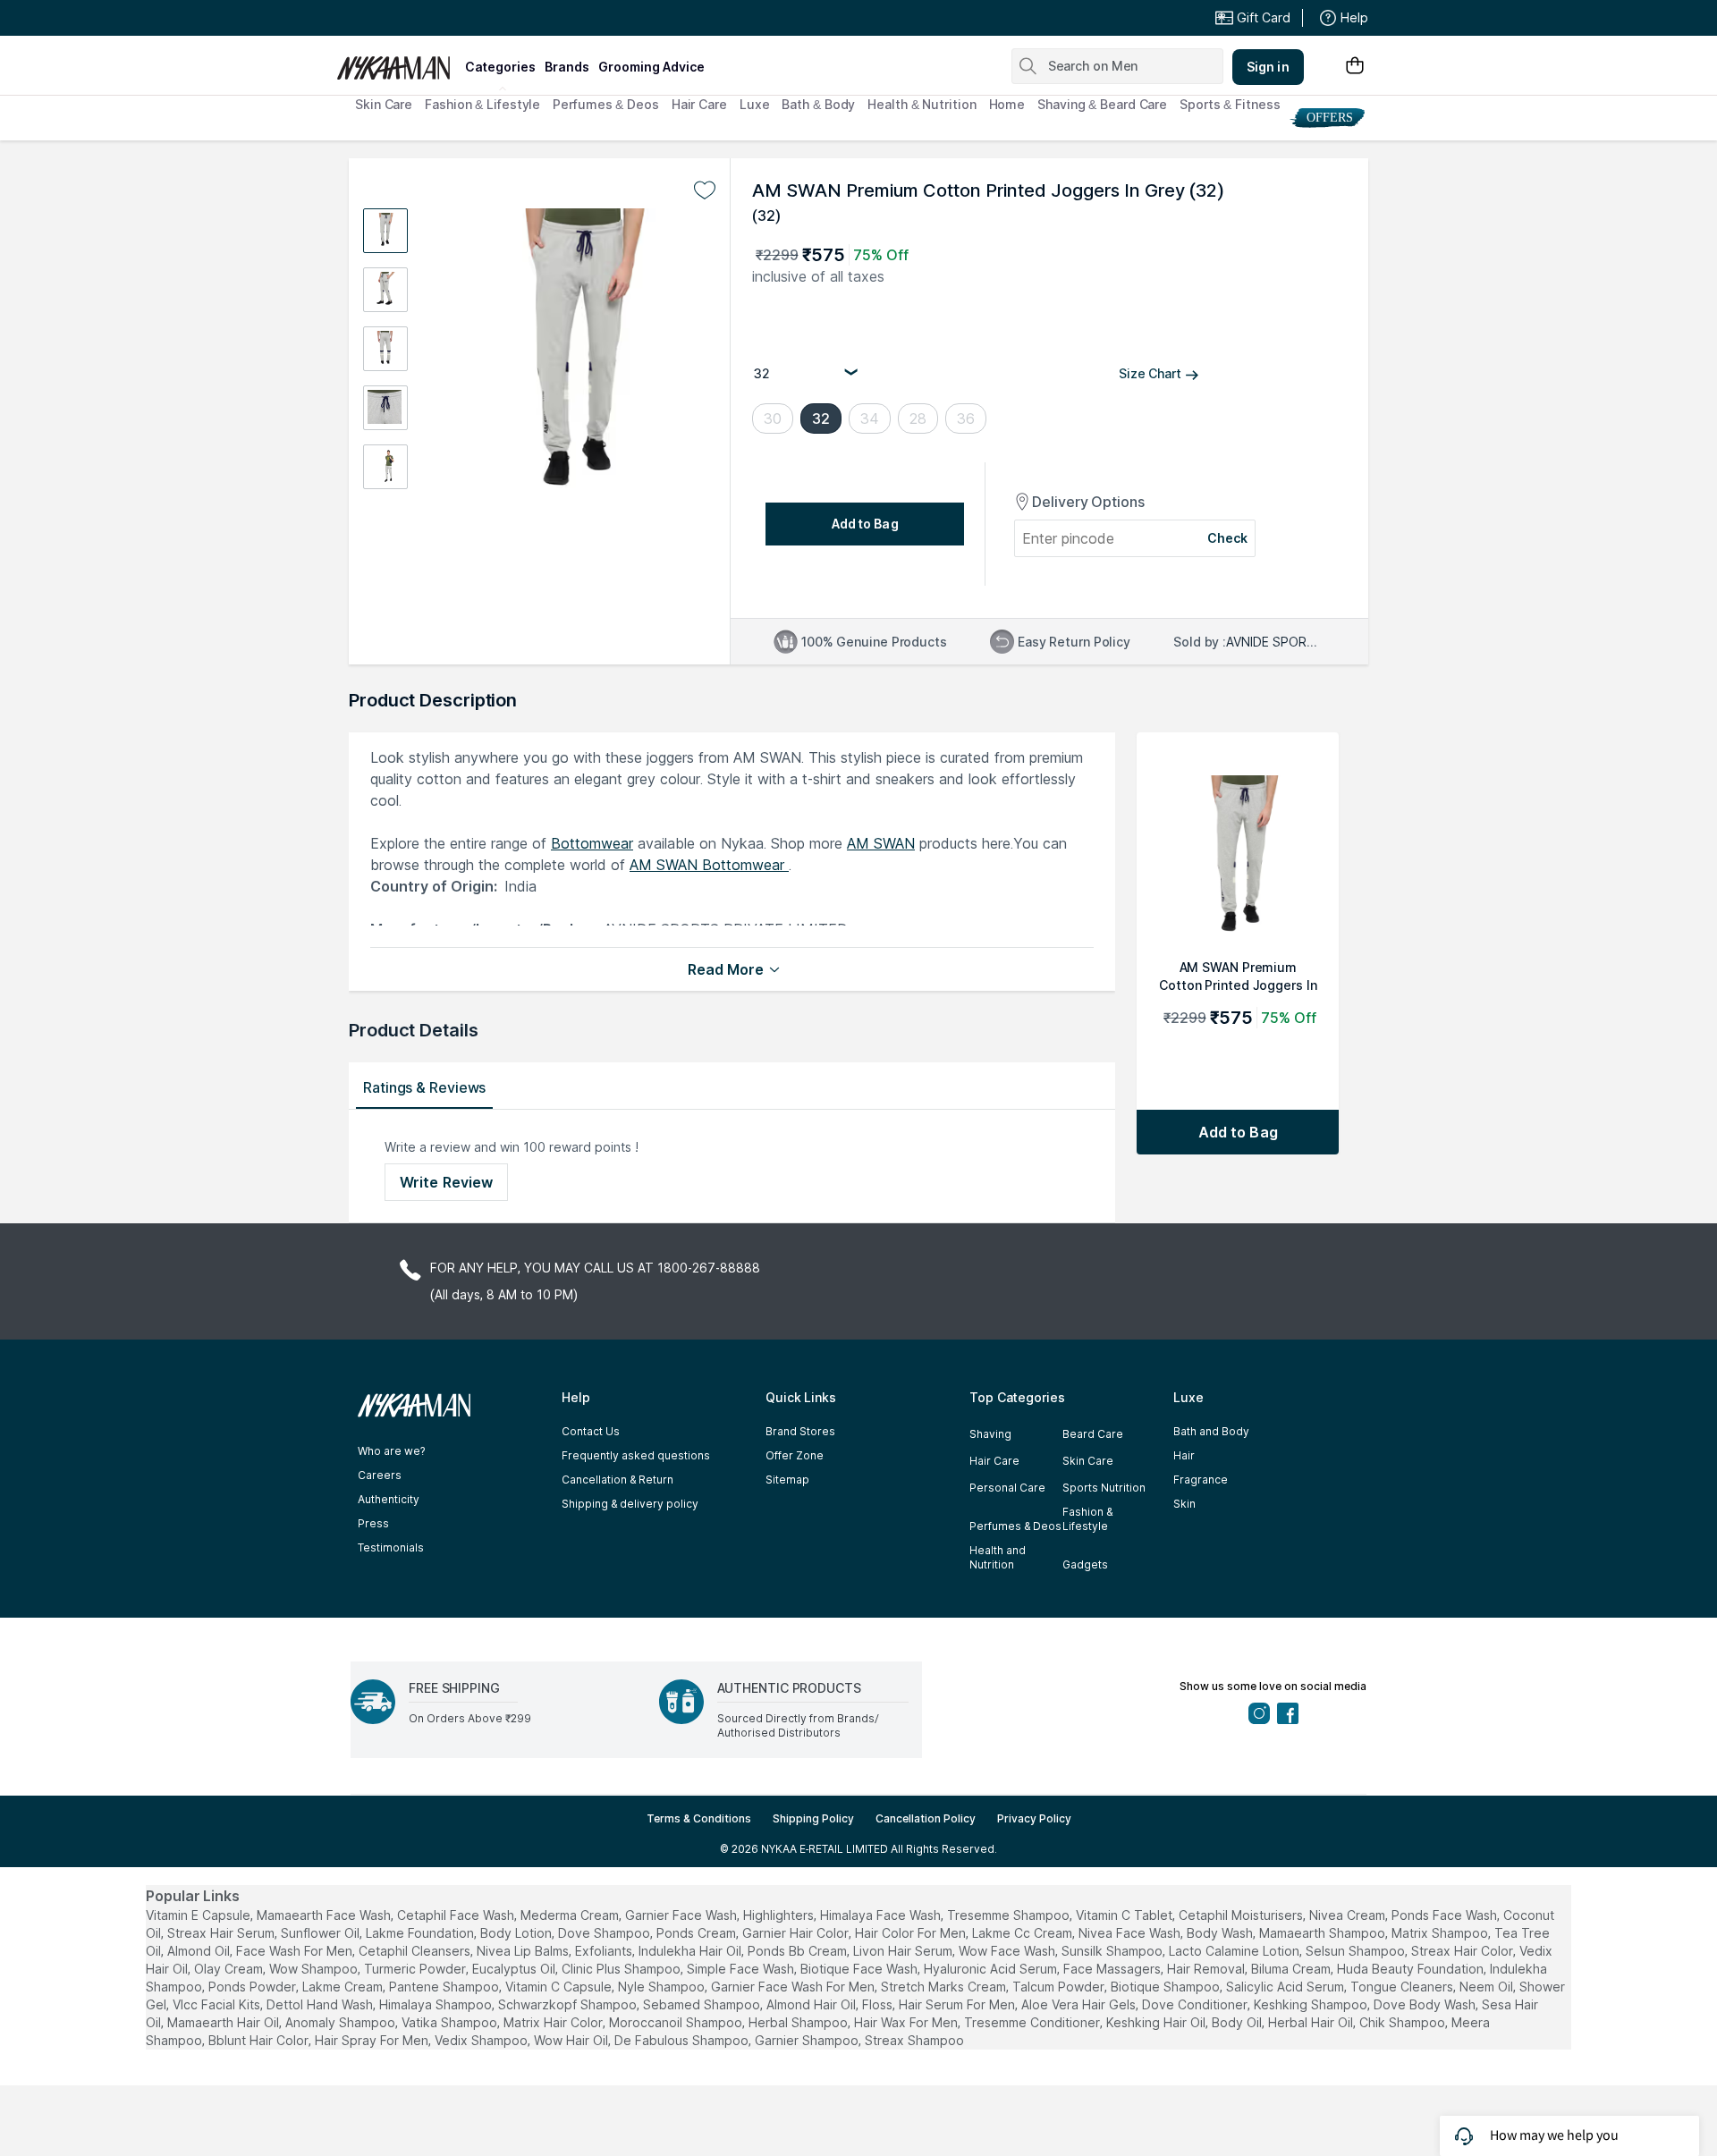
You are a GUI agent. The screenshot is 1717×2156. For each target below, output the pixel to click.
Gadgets (1085, 1564)
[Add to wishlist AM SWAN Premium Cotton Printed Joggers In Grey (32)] (705, 190)
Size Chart (1150, 373)
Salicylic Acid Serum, (1286, 1987)
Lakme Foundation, (421, 1933)
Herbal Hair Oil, (1312, 2022)
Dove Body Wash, (1426, 2004)
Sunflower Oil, (321, 1933)
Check (1228, 538)
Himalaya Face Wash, (882, 1915)
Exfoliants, (605, 1951)
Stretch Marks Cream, (945, 1987)
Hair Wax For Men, (907, 2022)
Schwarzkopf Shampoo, (569, 2004)
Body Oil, (1238, 2022)
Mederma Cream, (571, 1915)
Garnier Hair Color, (797, 1933)
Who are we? (391, 1451)
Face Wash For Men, (296, 1951)
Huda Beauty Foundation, (1412, 1969)
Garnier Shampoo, (808, 2040)
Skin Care (384, 104)
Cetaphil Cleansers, (416, 1951)
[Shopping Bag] (1355, 67)
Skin (1184, 1504)
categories (500, 67)
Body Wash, (1221, 1933)
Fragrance (1201, 1480)
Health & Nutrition (922, 104)
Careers (380, 1475)
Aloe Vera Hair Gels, (1080, 2004)
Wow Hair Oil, (572, 2040)
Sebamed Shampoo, (703, 2004)
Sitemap (787, 1480)
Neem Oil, (1488, 1987)
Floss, (879, 2004)
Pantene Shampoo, (445, 1987)
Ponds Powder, (254, 1987)
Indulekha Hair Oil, (691, 1951)
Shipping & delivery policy (630, 1504)
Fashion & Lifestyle (482, 104)
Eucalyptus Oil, (515, 1969)
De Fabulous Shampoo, (683, 2040)
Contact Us (591, 1431)
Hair (1184, 1455)
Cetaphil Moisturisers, (1242, 1915)
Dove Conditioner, (1196, 2004)
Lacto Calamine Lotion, (1235, 1951)
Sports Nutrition (1104, 1488)
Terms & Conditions (699, 1818)
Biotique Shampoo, (1167, 1987)
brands (567, 67)
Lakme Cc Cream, (1023, 1933)
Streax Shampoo (914, 2040)
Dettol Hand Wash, (321, 2004)
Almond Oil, (200, 1951)
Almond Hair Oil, (812, 2004)
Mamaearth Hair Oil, (224, 2022)
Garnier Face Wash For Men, (794, 1987)
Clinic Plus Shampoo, (622, 1969)
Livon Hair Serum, (904, 1951)
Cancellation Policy (926, 1818)
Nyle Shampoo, (663, 1987)
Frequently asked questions (636, 1455)
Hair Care (699, 104)
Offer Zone (795, 1455)
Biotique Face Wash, (860, 1969)
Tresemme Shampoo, (1010, 1915)
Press (373, 1523)
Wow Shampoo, (315, 1969)
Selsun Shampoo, (1357, 1951)
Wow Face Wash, (1008, 1951)
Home (1007, 104)
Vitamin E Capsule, (199, 1915)
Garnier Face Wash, (682, 1915)
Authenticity (389, 1499)
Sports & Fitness (1230, 104)
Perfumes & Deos (606, 104)
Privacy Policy (1034, 1818)
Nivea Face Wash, (1131, 1933)
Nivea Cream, (1349, 1915)
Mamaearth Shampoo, (1324, 1933)
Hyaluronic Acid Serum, (992, 1969)
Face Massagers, (1113, 1969)
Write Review (446, 1182)
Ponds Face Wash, (1446, 1915)
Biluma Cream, (1292, 1969)
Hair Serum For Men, (958, 2004)
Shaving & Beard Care (1102, 104)
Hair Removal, (1207, 1969)
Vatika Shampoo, (451, 2022)
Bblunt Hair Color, (260, 2040)
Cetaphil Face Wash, (457, 1915)
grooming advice (651, 67)
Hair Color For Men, (912, 1933)
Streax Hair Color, (1463, 1951)
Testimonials (391, 1547)
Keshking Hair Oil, (1157, 2022)
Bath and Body (1211, 1431)
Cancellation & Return (617, 1480)
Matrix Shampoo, (1441, 1933)
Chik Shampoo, (1404, 2022)
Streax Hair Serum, (222, 1933)
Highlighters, (780, 1915)
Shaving (990, 1434)
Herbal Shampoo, (799, 2022)
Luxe (755, 104)
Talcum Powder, (1060, 1987)
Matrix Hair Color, (554, 2022)
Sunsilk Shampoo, (1113, 1951)
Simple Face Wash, (742, 1969)
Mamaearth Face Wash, (325, 1915)
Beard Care (1093, 1434)
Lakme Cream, (344, 1987)
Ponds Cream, (698, 1933)
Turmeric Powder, (416, 1969)
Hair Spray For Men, (373, 2040)
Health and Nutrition (998, 1557)
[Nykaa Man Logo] (398, 62)
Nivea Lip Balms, (524, 1951)
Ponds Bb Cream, (799, 1951)
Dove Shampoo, (605, 1933)
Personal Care (1007, 1488)
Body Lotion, (517, 1933)
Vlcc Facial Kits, (218, 2004)
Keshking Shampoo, (1312, 2004)
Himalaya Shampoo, (437, 2004)
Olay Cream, (230, 1969)
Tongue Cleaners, (1403, 1987)
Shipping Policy (813, 1818)
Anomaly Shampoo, (342, 2022)
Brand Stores (800, 1431)
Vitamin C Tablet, (1125, 1915)
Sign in (1268, 67)
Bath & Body (818, 104)
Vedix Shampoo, (482, 2040)
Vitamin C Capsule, (560, 1987)
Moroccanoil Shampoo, (677, 2022)
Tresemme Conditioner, (1033, 2022)
